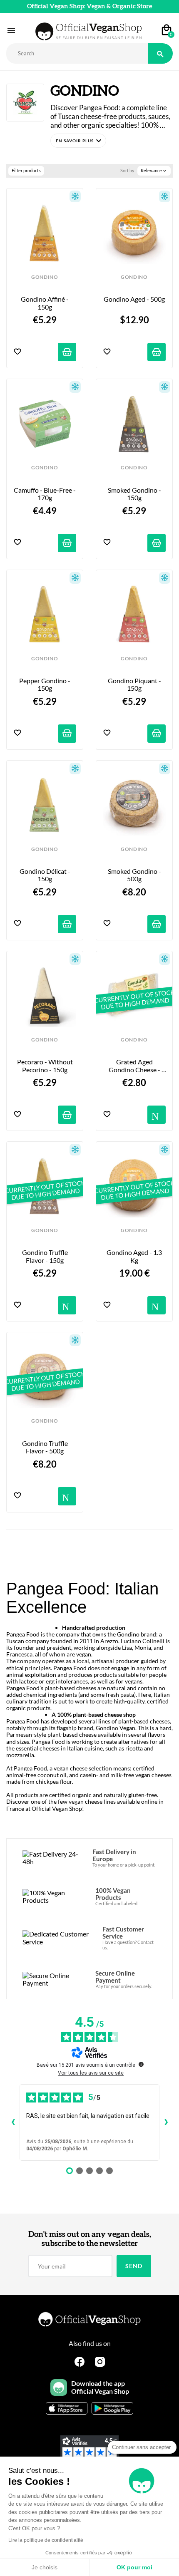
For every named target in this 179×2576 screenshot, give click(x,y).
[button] (78, 141)
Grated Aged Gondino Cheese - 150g (135, 1066)
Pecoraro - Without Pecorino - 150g (46, 1066)
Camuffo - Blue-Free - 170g (45, 494)
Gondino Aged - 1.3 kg (135, 1256)
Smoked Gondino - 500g (135, 875)
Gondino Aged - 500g (134, 299)
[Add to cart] (67, 352)
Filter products (26, 170)
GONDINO (45, 277)
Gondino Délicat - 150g (46, 875)
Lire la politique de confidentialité (46, 2540)
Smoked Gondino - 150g (135, 494)
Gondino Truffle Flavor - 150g (46, 1256)
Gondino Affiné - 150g (45, 303)
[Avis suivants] (166, 2122)
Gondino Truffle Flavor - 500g (46, 1447)
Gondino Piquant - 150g (135, 684)
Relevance (154, 171)
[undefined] (141, 2064)
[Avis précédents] (13, 2122)
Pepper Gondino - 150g (45, 684)
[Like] (17, 352)
